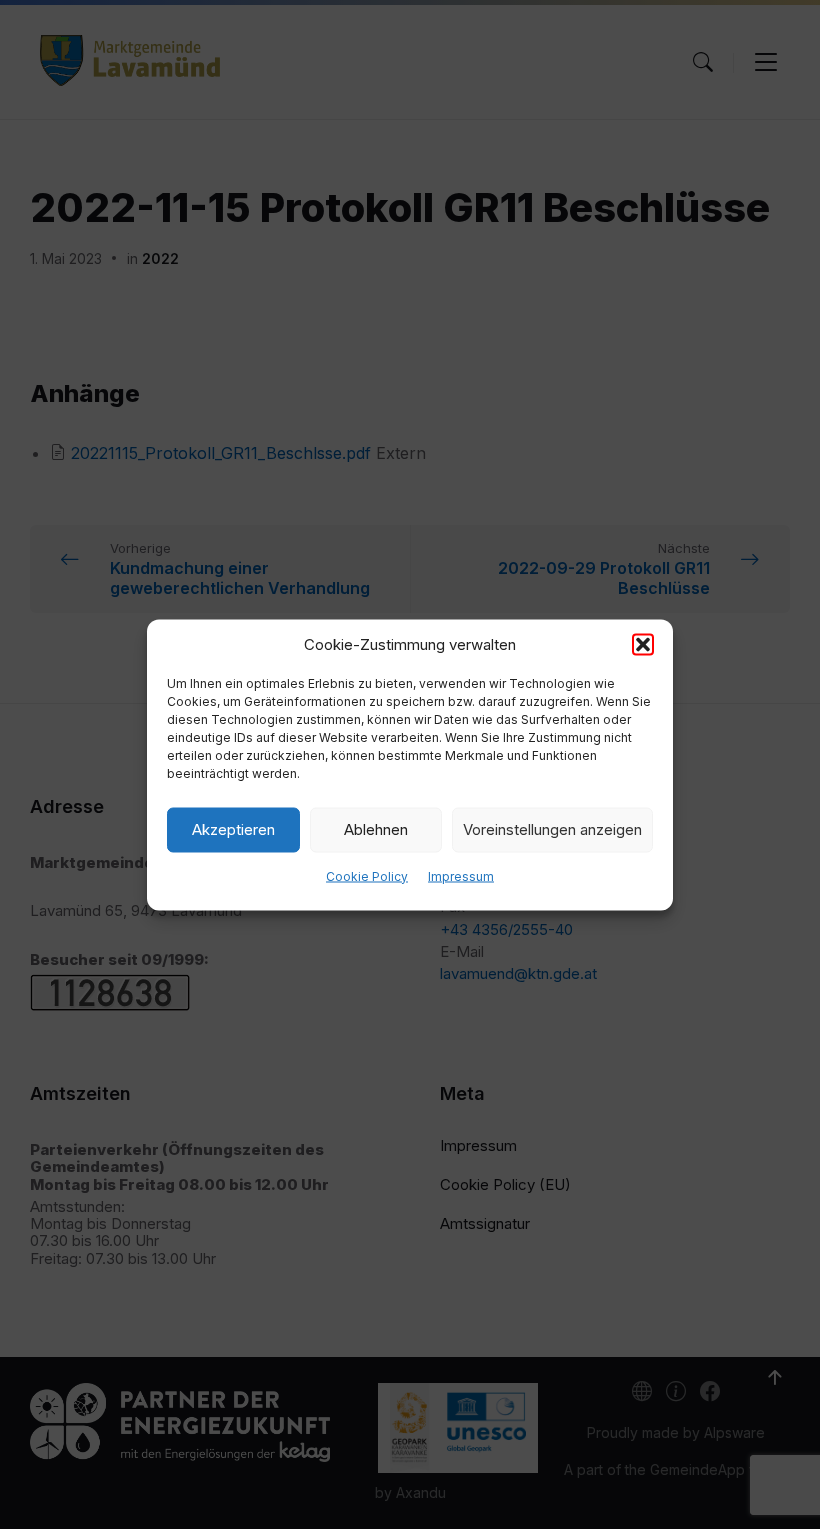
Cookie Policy (367, 875)
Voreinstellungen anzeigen (552, 829)
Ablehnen (376, 829)
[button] (643, 644)
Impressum (461, 875)
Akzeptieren (233, 829)
